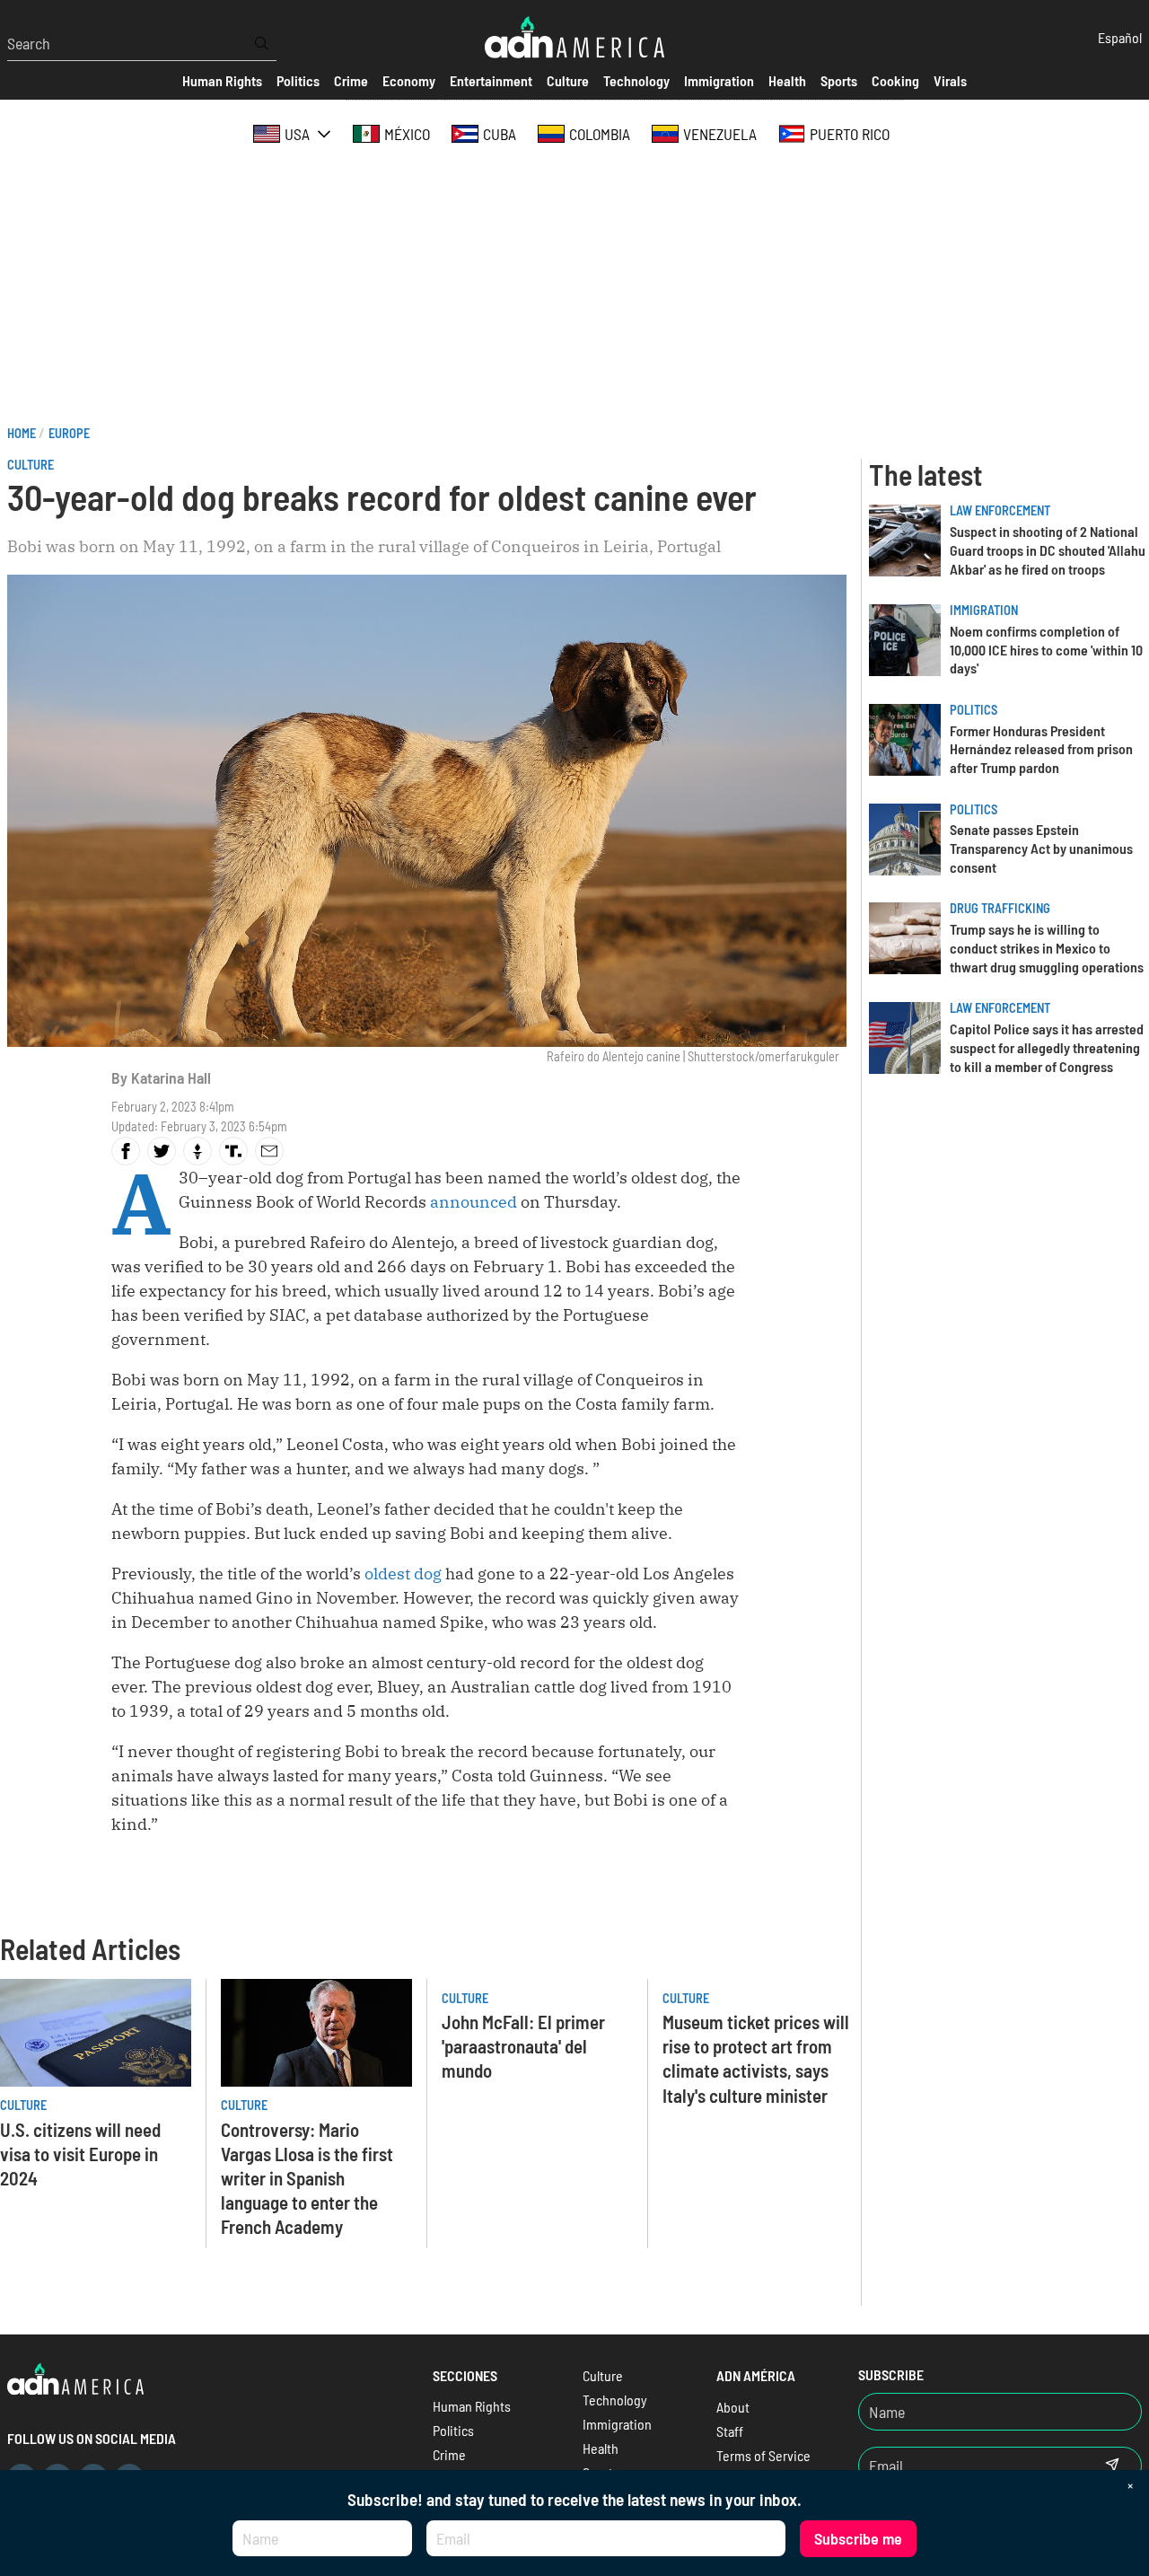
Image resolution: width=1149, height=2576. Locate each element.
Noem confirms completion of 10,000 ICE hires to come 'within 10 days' (1046, 650)
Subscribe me (858, 2538)
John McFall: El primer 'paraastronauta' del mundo (523, 2046)
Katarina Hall (171, 1077)
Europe (69, 433)
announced (474, 1202)
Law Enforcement (1000, 510)
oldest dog (405, 1574)
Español (1120, 37)
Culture (31, 465)
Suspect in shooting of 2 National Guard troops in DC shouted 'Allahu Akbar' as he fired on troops (1048, 550)
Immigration (984, 610)
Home (22, 433)
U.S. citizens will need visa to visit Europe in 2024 (80, 2154)
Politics (974, 710)
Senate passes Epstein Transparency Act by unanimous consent (1041, 848)
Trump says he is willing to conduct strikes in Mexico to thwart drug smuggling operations (1047, 948)
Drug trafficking (1000, 908)
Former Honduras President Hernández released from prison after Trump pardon (1041, 749)
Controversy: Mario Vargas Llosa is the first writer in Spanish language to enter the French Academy (307, 2178)
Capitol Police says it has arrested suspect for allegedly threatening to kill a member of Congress (1047, 1047)
